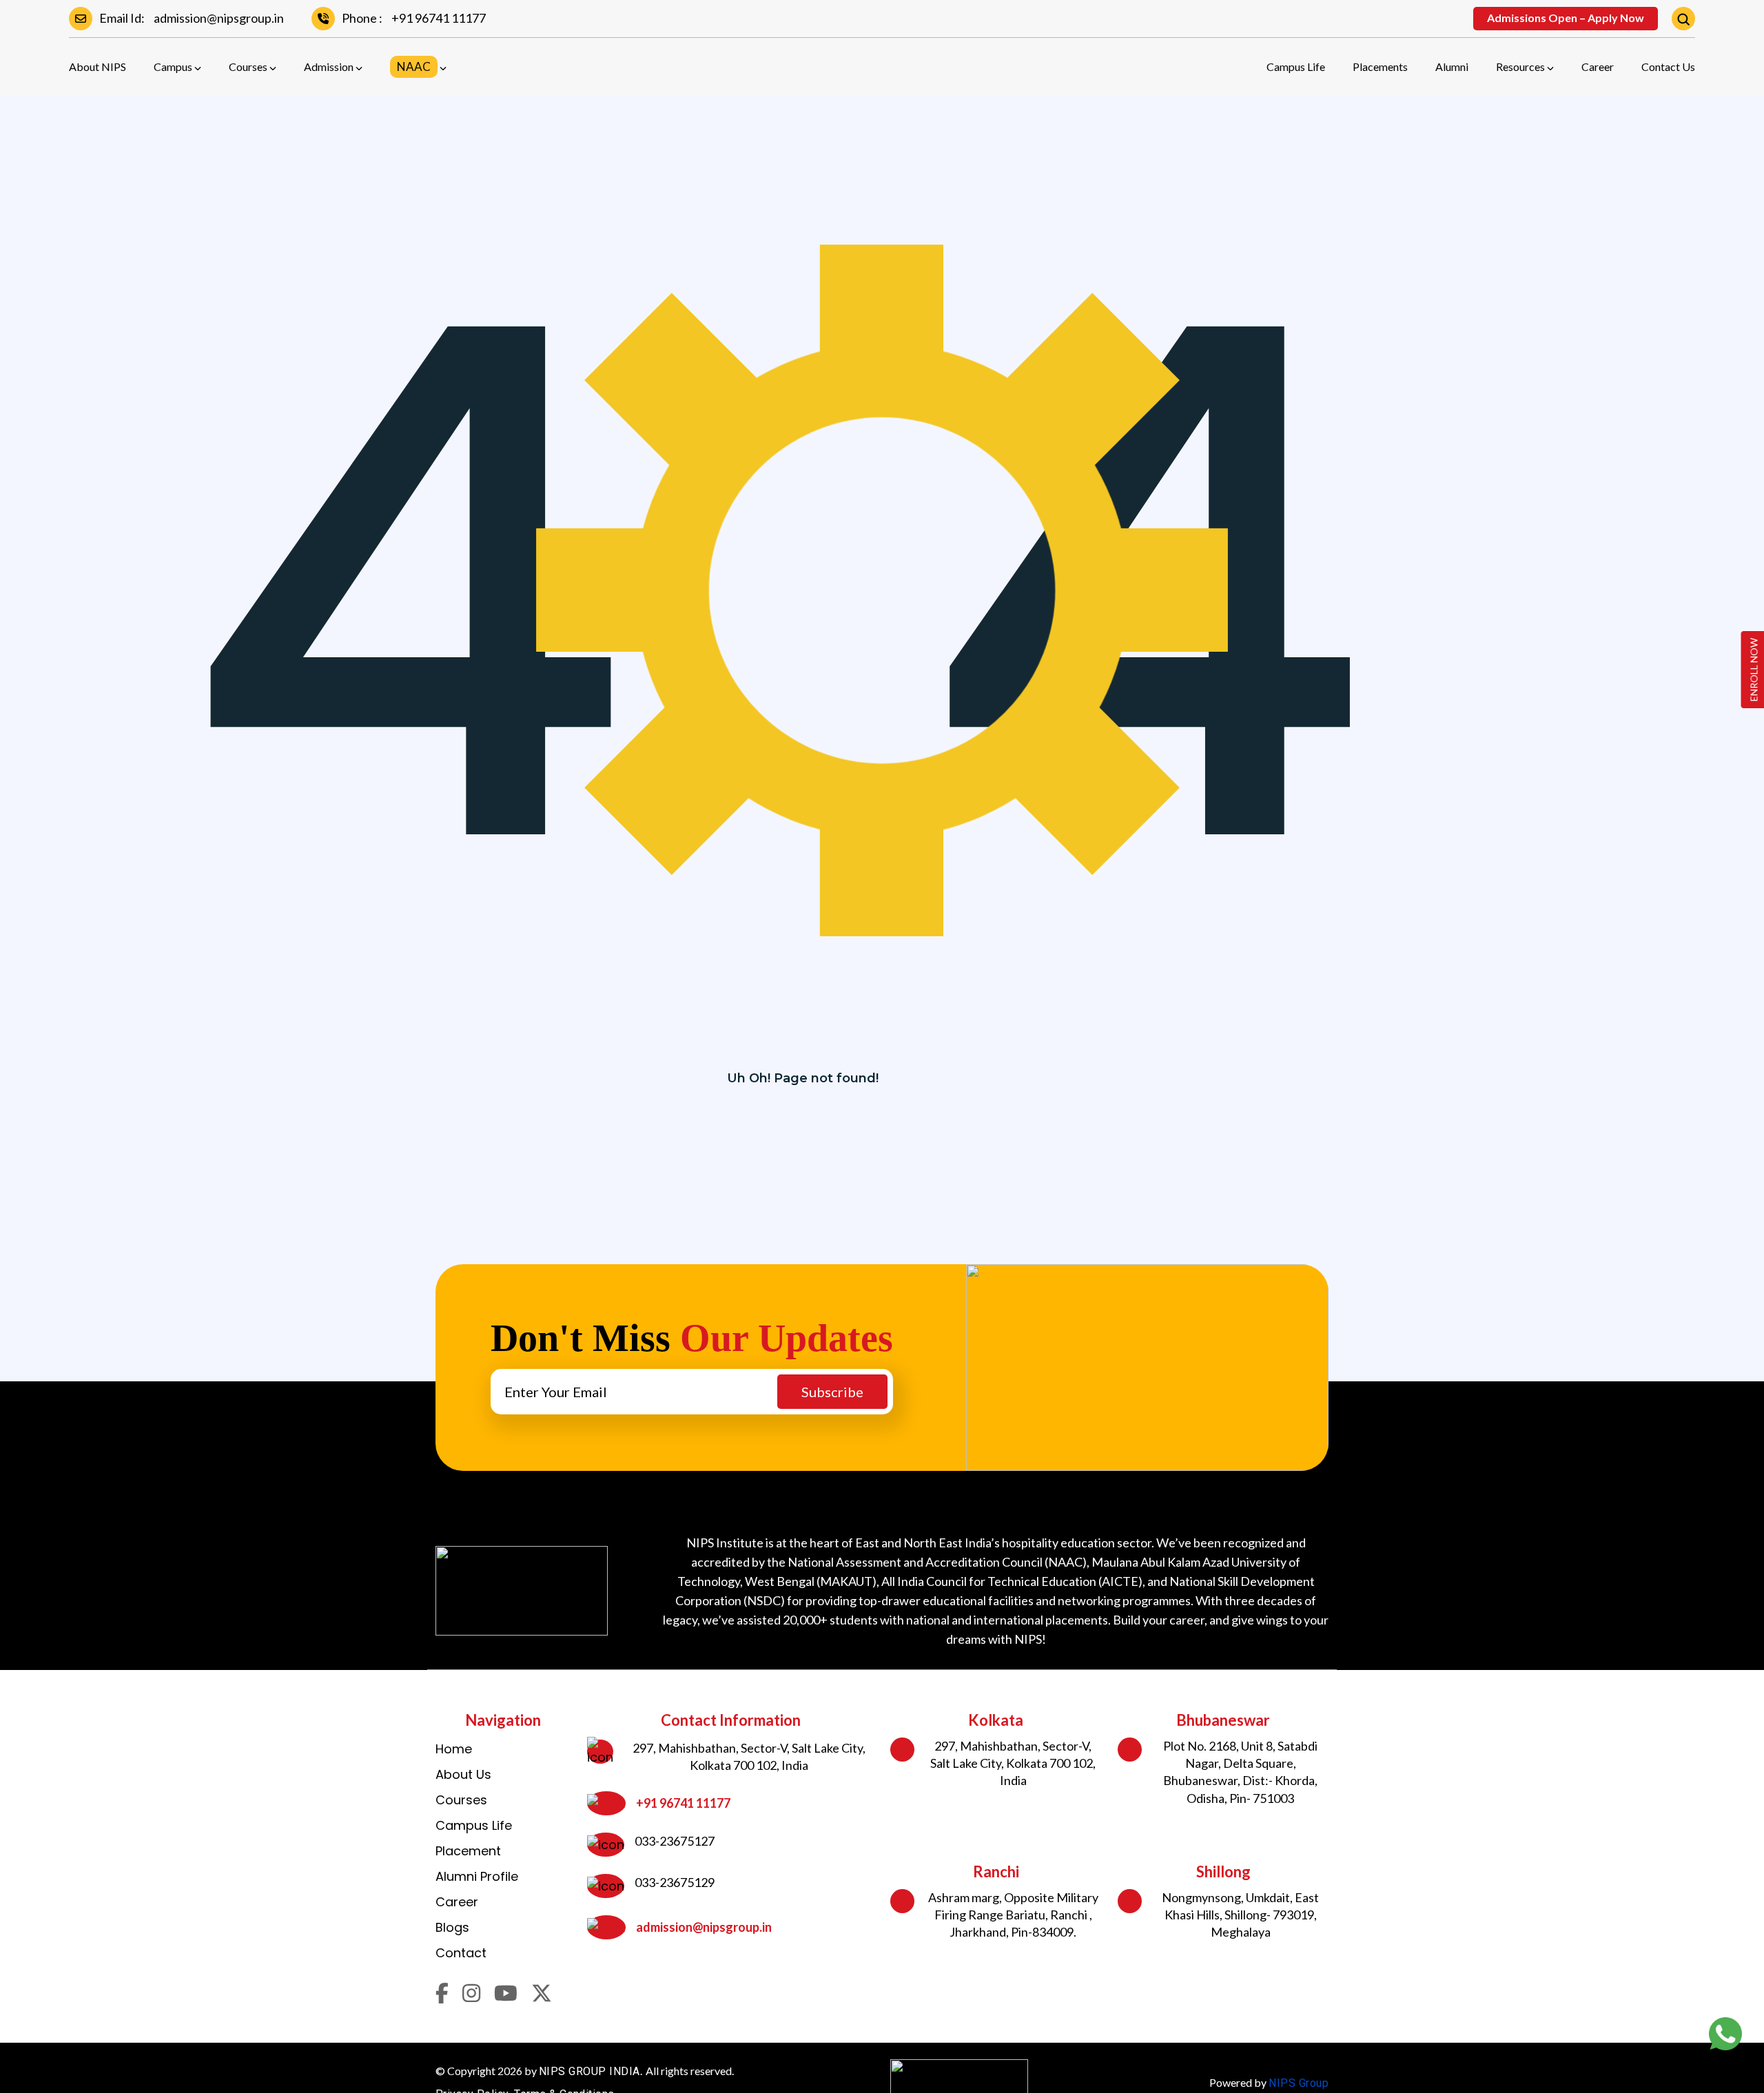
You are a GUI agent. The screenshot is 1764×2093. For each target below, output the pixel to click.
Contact (461, 1953)
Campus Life (1296, 66)
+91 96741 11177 (439, 18)
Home (454, 1749)
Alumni (1452, 66)
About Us (463, 1774)
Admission (329, 66)
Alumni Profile (477, 1876)
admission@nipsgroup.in (219, 18)
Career (1598, 66)
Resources (1520, 66)
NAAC (414, 66)
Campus (173, 66)
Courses (248, 66)
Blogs (452, 1927)
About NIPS (98, 66)
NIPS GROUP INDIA (589, 2071)
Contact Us (1668, 66)
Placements (1380, 66)
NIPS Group (1299, 2083)
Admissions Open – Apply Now (1566, 18)
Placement (468, 1851)
